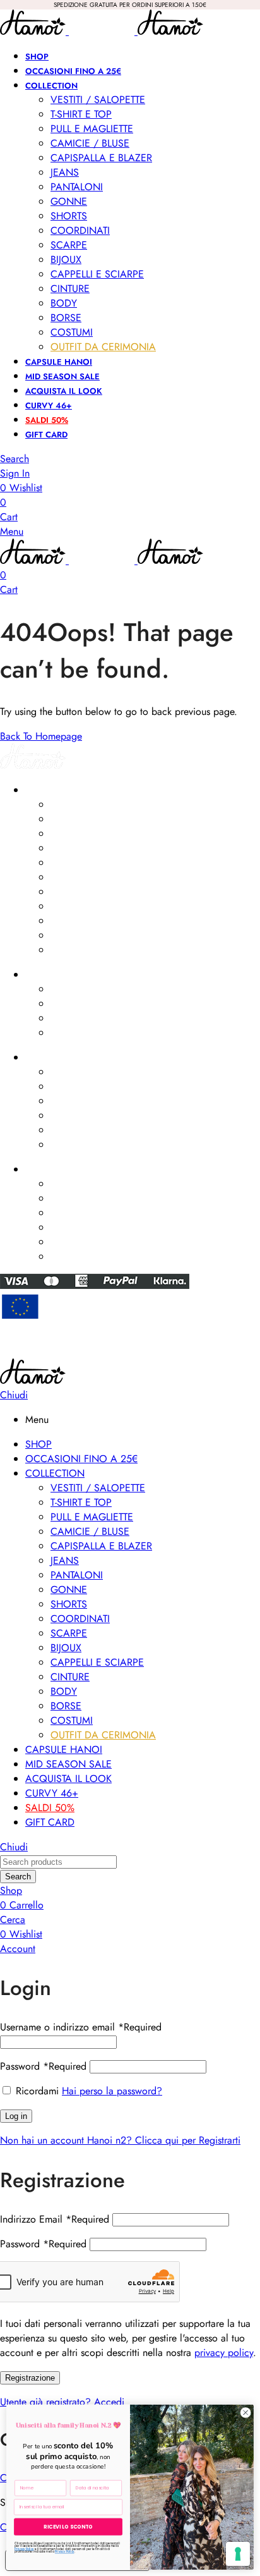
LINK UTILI (44, 1058)
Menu (12, 531)
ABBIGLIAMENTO (58, 790)
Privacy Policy (24, 2549)
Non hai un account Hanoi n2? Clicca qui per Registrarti (120, 2140)
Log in (16, 2116)
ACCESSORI (49, 975)
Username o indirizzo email (81, 2027)
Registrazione (30, 2378)
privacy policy (224, 2353)
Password (43, 2066)
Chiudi (14, 1395)
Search (18, 1877)
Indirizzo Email (55, 2219)
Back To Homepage (41, 736)
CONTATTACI (51, 1169)
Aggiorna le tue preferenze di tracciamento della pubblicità (130, 1353)
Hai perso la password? (112, 2091)
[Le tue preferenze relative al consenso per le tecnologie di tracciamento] (238, 2554)
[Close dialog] (245, 2413)
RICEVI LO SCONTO (68, 2527)
